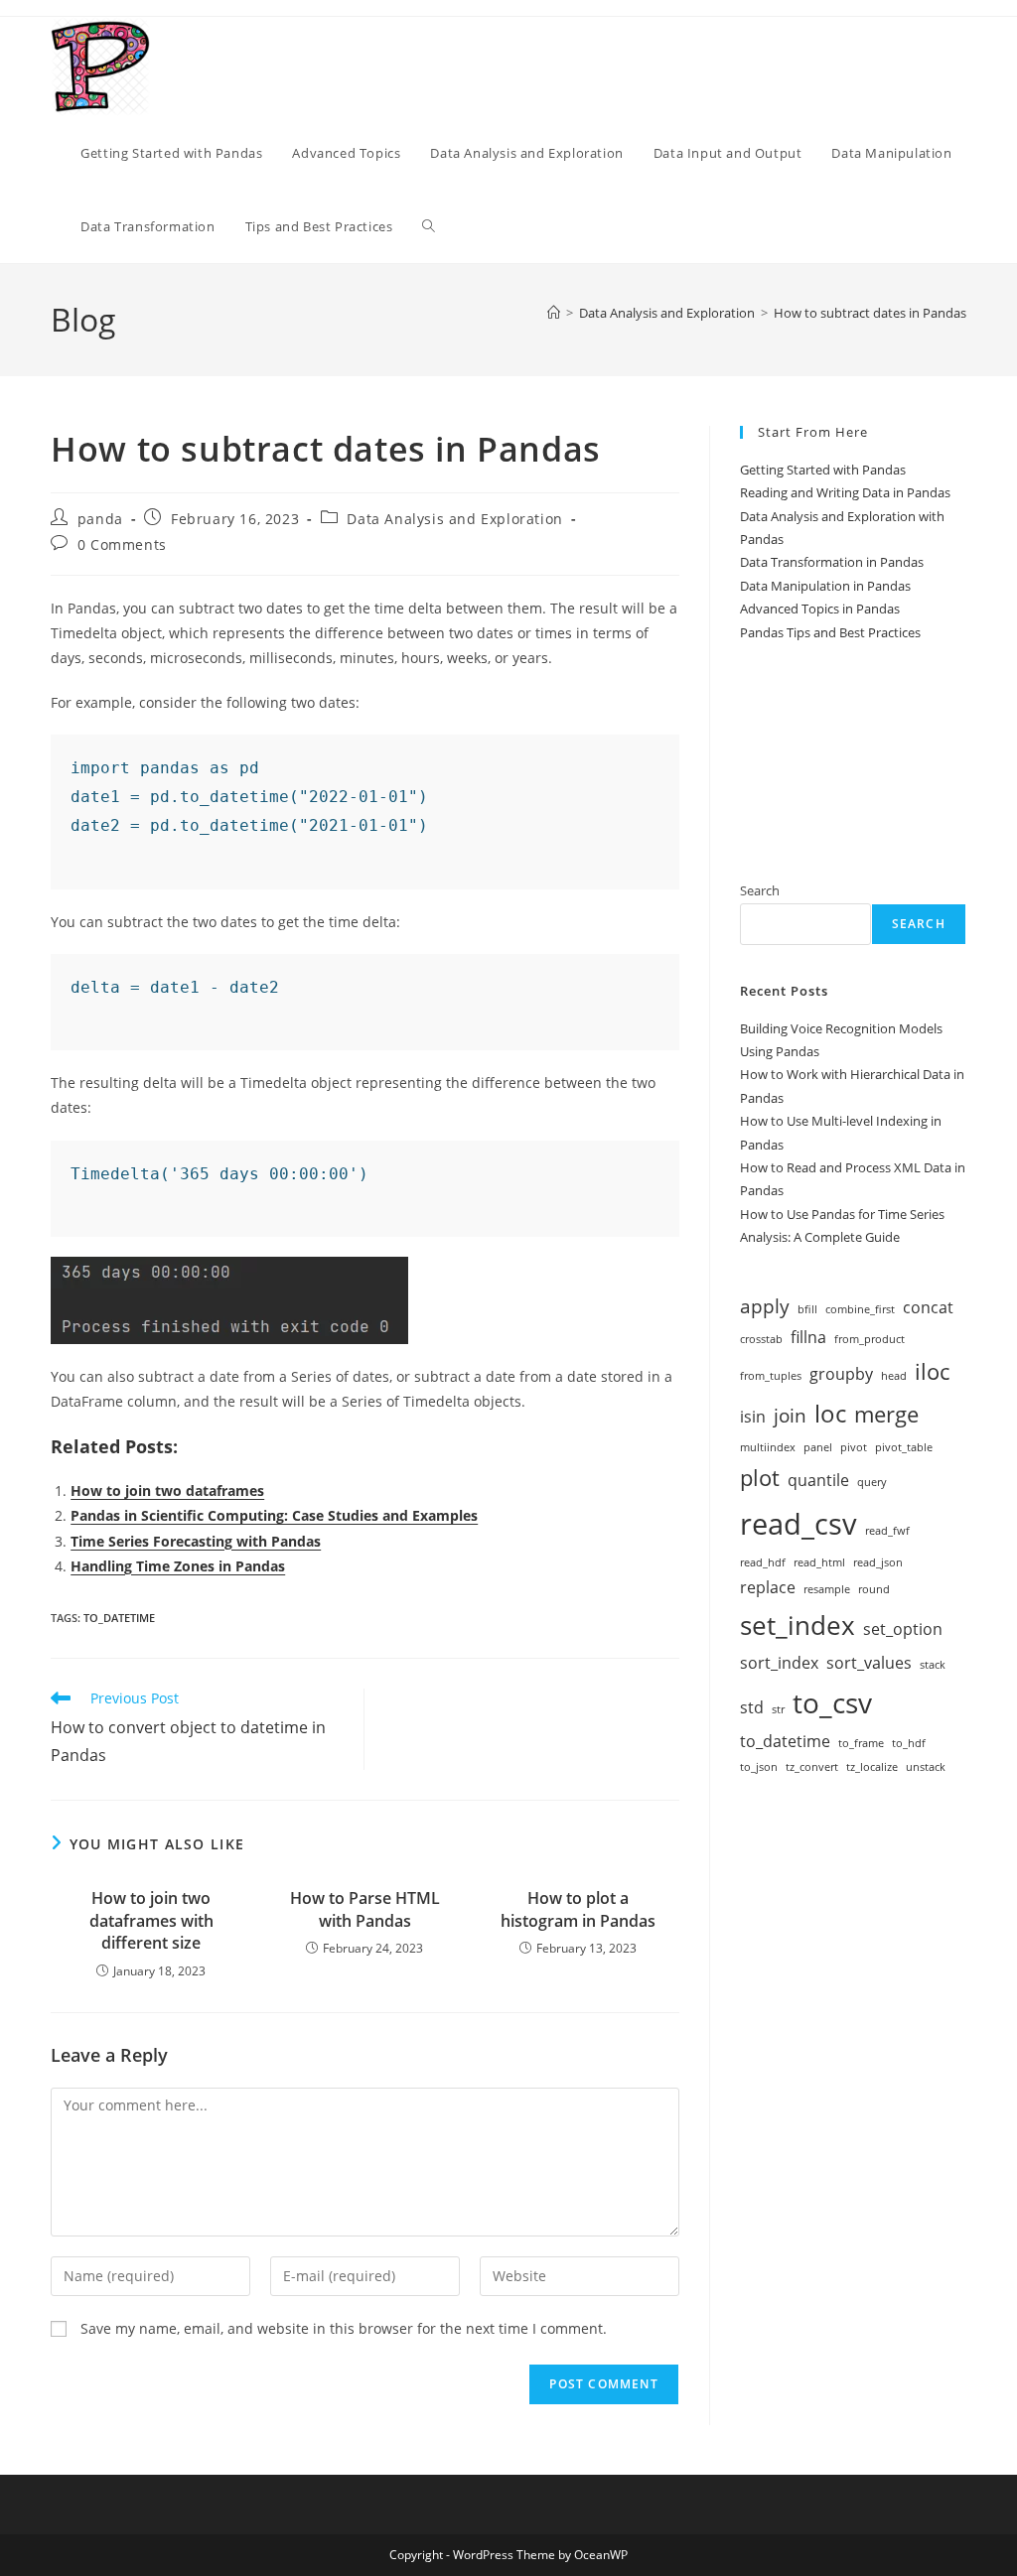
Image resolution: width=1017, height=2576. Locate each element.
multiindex (768, 1447)
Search (760, 890)
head (894, 1376)
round (874, 1589)
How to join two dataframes (167, 1491)
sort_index (779, 1663)
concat (928, 1307)
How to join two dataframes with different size (151, 1920)
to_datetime (119, 1618)
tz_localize (872, 1767)
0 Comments (122, 544)
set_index (798, 1625)
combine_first (860, 1309)
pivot (854, 1447)
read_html (819, 1562)
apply (765, 1306)
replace (768, 1587)
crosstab (761, 1339)
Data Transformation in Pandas (832, 562)
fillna (808, 1337)
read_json (878, 1562)
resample (827, 1589)
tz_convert (812, 1767)
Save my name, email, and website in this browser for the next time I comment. (344, 2328)
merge (886, 1414)
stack (933, 1665)
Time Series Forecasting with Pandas (196, 1541)
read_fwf (887, 1531)
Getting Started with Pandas (823, 470)
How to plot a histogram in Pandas (578, 1909)
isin (753, 1417)
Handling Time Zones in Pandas (178, 1566)
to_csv (832, 1702)
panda (100, 519)
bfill (807, 1309)
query (872, 1482)
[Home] (554, 313)
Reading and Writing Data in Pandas (845, 492)
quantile (818, 1480)
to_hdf (909, 1743)
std (752, 1707)
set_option (903, 1629)
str (778, 1709)
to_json (759, 1767)
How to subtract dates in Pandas (870, 313)
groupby (841, 1374)
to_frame (861, 1743)
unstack (926, 1767)
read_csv (799, 1524)
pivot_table (904, 1447)
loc (830, 1413)
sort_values (869, 1663)
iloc (932, 1371)
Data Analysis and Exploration (454, 519)
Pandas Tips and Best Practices (830, 632)
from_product (870, 1339)
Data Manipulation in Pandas (825, 586)
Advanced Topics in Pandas (820, 609)
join (790, 1415)
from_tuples (771, 1376)
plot (760, 1477)
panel (818, 1447)
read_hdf (763, 1562)
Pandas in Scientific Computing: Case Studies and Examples (274, 1515)
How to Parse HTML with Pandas (365, 1909)
